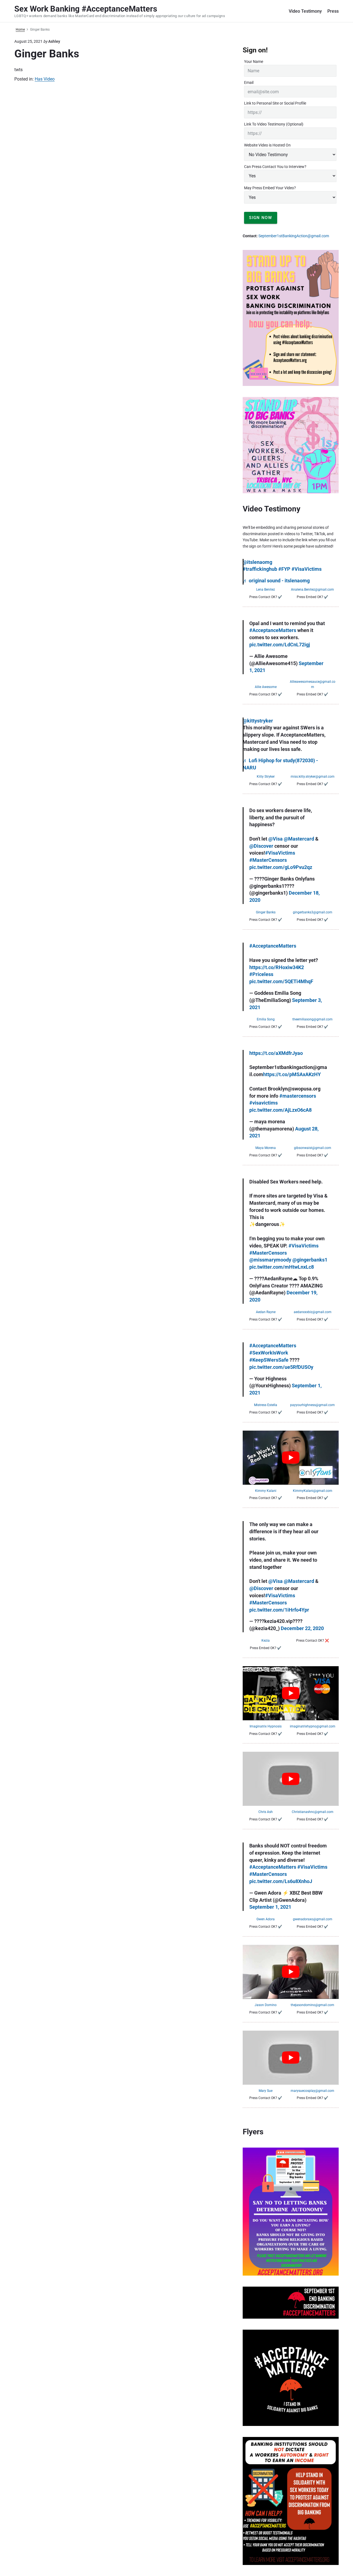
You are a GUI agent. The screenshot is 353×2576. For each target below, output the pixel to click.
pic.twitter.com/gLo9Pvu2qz (281, 867)
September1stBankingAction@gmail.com (294, 236)
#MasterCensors (268, 860)
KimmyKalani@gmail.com (313, 1491)
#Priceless (261, 974)
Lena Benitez (266, 590)
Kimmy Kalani (266, 1491)
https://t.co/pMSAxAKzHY (292, 1074)
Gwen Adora (266, 1919)
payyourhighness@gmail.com (312, 1405)
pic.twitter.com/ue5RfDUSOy (281, 1367)
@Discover (261, 846)
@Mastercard (299, 839)
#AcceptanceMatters (273, 630)
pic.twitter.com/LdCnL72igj (280, 645)
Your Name (254, 62)
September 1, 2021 (270, 1907)
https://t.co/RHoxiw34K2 (277, 967)
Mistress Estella (266, 1405)
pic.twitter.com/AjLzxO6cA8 (280, 1110)
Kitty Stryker (266, 777)
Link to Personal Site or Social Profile (275, 103)
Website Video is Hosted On (267, 145)
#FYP (284, 569)
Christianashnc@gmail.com (313, 1812)
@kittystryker (258, 721)
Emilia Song (266, 1019)
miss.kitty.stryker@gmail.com (313, 777)
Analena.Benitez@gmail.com (312, 590)
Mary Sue (266, 2091)
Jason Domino (266, 2005)
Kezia (266, 1641)
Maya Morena (266, 1148)
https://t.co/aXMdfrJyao (276, 1053)
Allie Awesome (266, 687)
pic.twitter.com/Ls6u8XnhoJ (281, 1881)
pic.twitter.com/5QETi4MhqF (281, 982)
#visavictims (264, 1103)
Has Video (45, 79)
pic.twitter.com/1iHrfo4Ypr (279, 1610)
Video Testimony (305, 11)
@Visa (276, 839)
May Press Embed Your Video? (270, 188)
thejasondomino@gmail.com (312, 2005)
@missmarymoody (270, 1260)
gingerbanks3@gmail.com (313, 912)
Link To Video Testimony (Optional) (274, 124)
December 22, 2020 (302, 1628)
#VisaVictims (307, 569)
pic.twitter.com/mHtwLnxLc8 (282, 1267)
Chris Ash (266, 1812)
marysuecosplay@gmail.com (312, 2091)
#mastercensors (298, 1096)
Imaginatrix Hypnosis (266, 1726)
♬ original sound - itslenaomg (276, 581)
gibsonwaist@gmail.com (313, 1148)
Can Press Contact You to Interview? (275, 167)
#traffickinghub (260, 569)
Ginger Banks (266, 912)
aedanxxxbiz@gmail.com (313, 1312)
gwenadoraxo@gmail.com (313, 1919)
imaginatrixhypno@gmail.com (313, 1726)
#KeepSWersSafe (269, 1360)
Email (249, 82)
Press (333, 11)
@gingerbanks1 (310, 1260)
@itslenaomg (257, 562)
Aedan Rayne (266, 1312)
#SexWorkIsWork (269, 1353)
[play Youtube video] (291, 1458)
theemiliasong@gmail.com (312, 1019)
